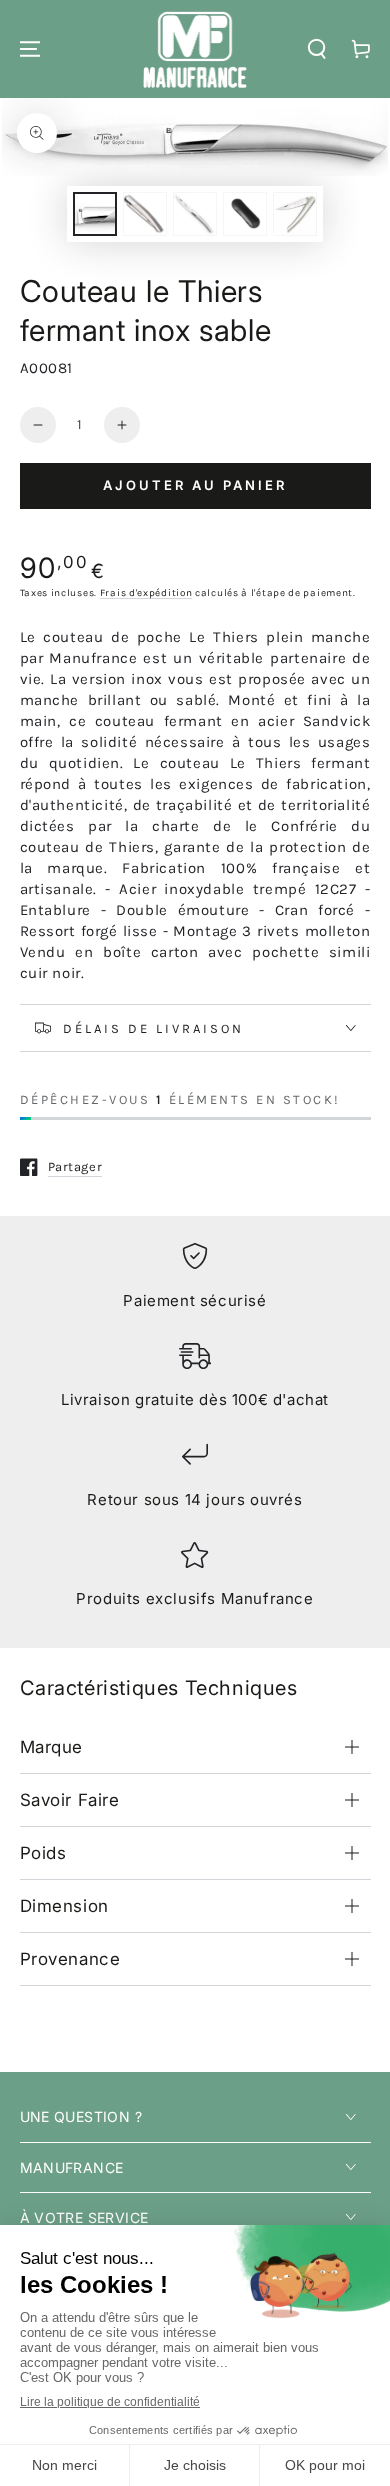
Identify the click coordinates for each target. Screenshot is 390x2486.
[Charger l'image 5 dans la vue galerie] (295, 214)
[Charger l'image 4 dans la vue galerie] (245, 214)
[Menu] (30, 49)
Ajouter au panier (195, 485)
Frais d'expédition (146, 593)
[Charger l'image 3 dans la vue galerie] (195, 214)
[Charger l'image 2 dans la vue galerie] (145, 214)
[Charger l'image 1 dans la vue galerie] (95, 214)
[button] (317, 49)
